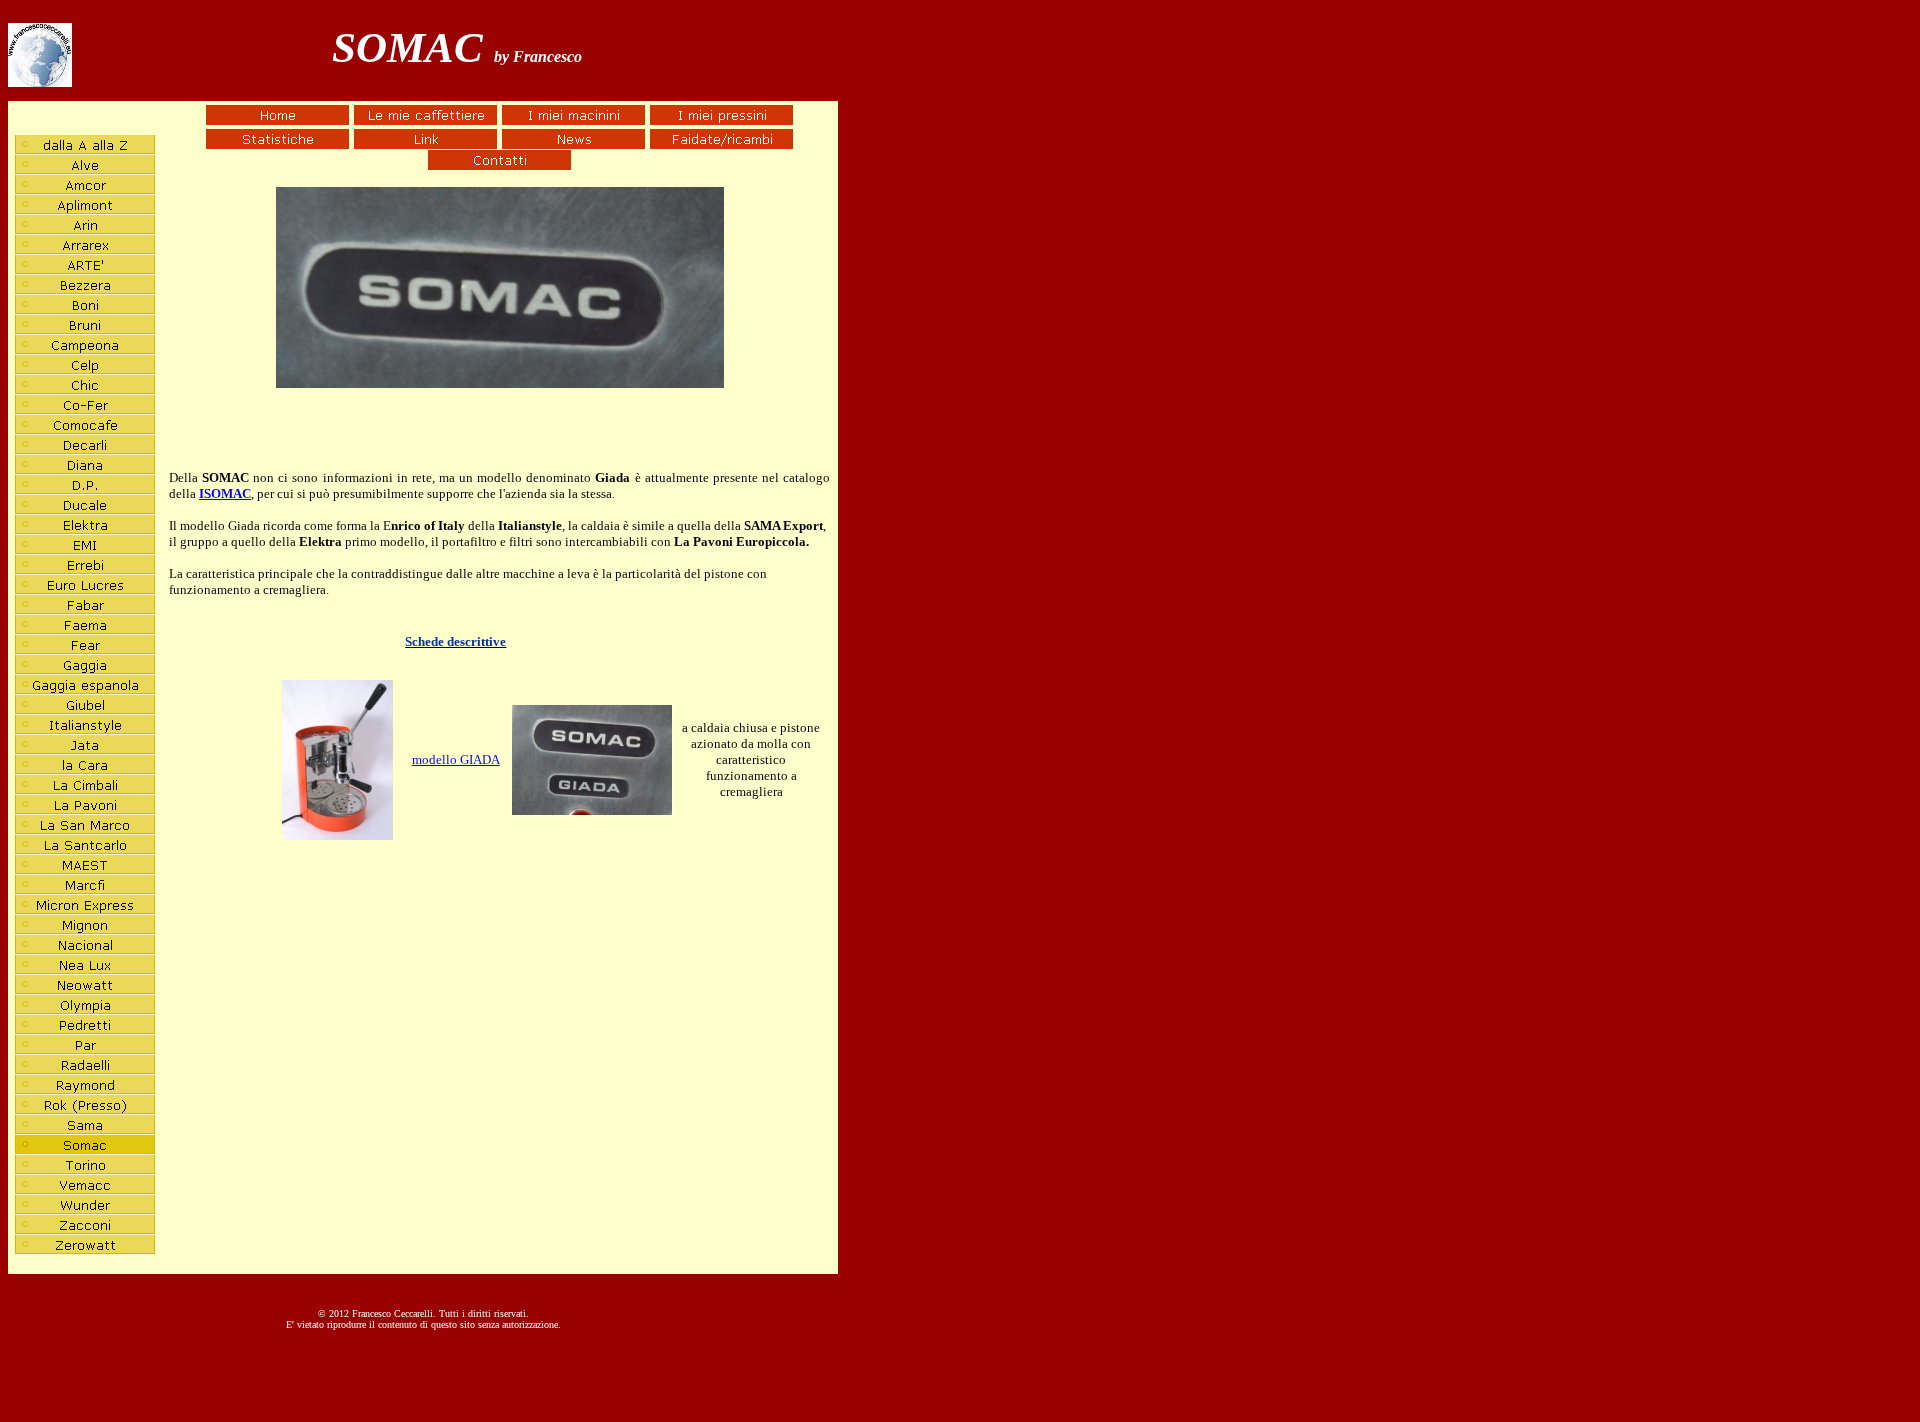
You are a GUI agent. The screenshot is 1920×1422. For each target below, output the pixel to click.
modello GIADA (456, 759)
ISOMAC (225, 493)
